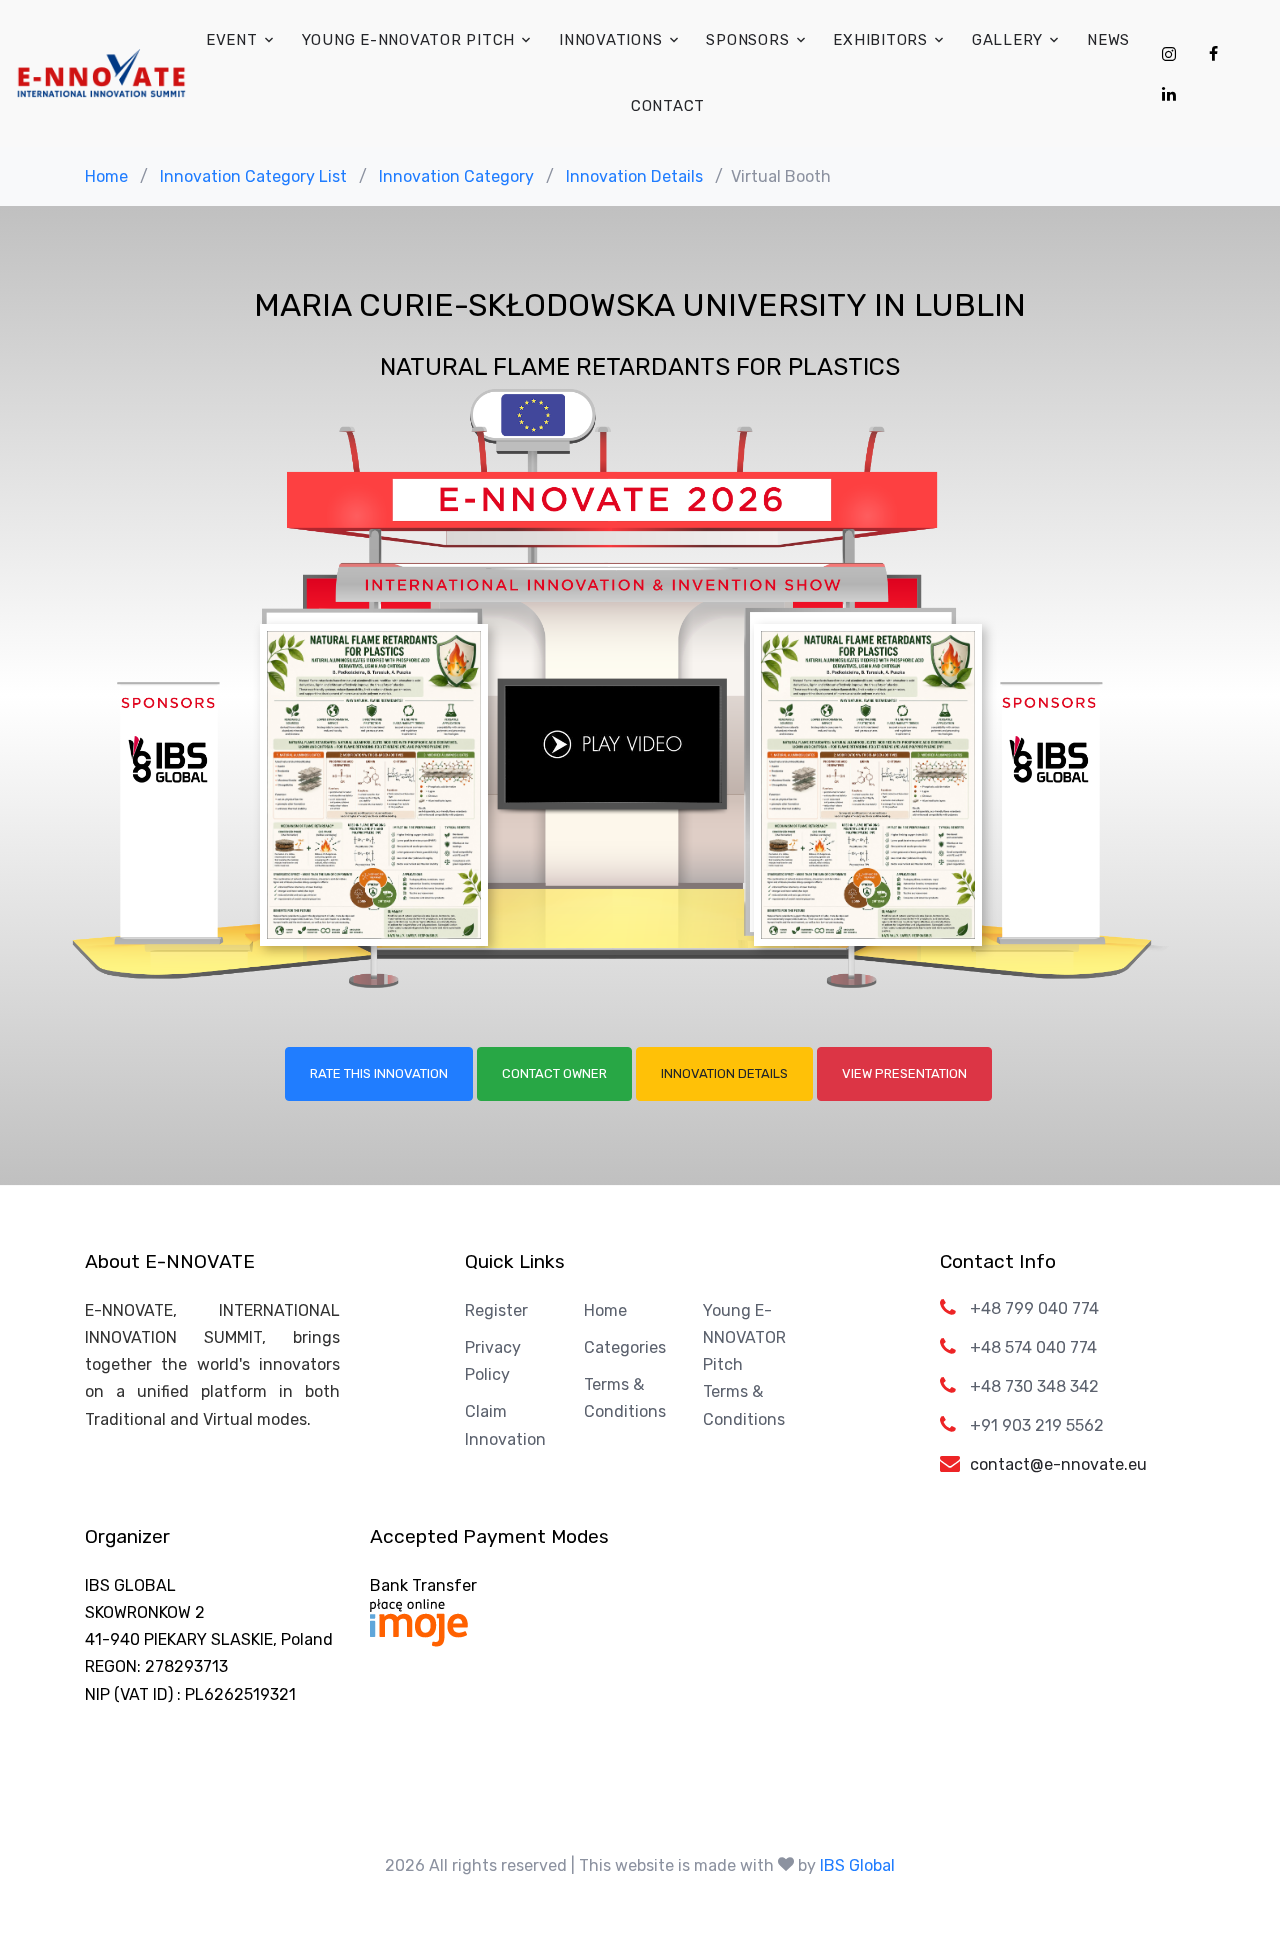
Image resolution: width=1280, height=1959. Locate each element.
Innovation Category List (253, 176)
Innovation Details (634, 176)
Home (106, 176)
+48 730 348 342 (1034, 1386)
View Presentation (904, 1073)
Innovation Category (456, 176)
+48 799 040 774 (1034, 1308)
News (1108, 40)
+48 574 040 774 (1033, 1347)
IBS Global (857, 1865)
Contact (668, 106)
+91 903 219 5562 (1037, 1425)
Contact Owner (554, 1073)
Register (496, 1310)
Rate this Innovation (379, 1073)
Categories (625, 1347)
